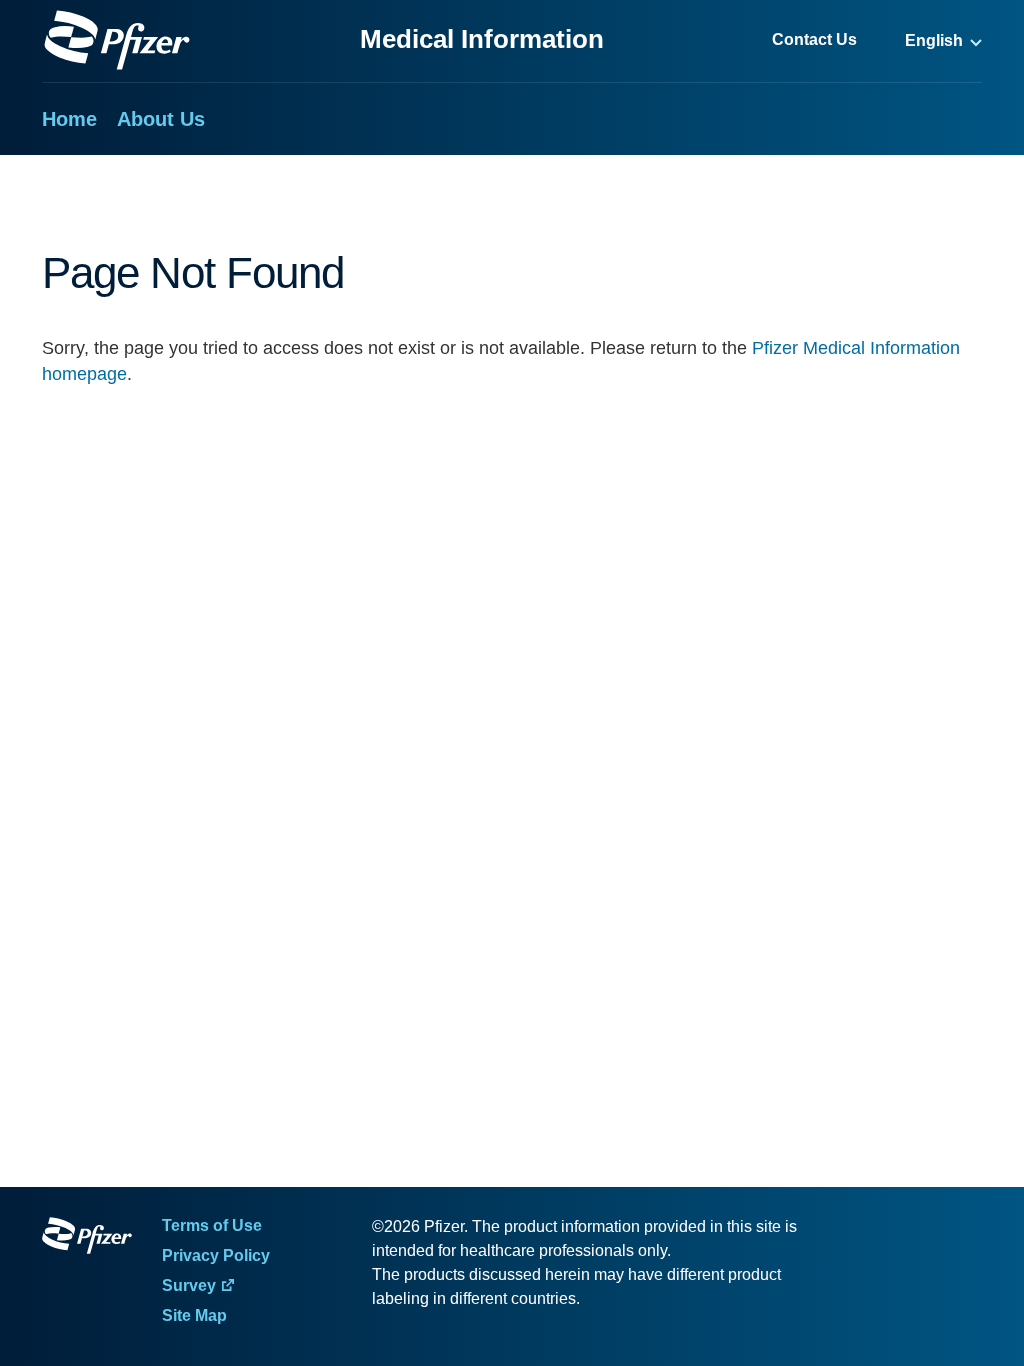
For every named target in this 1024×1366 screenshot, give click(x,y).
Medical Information (482, 39)
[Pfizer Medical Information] (87, 1239)
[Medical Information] (117, 40)
